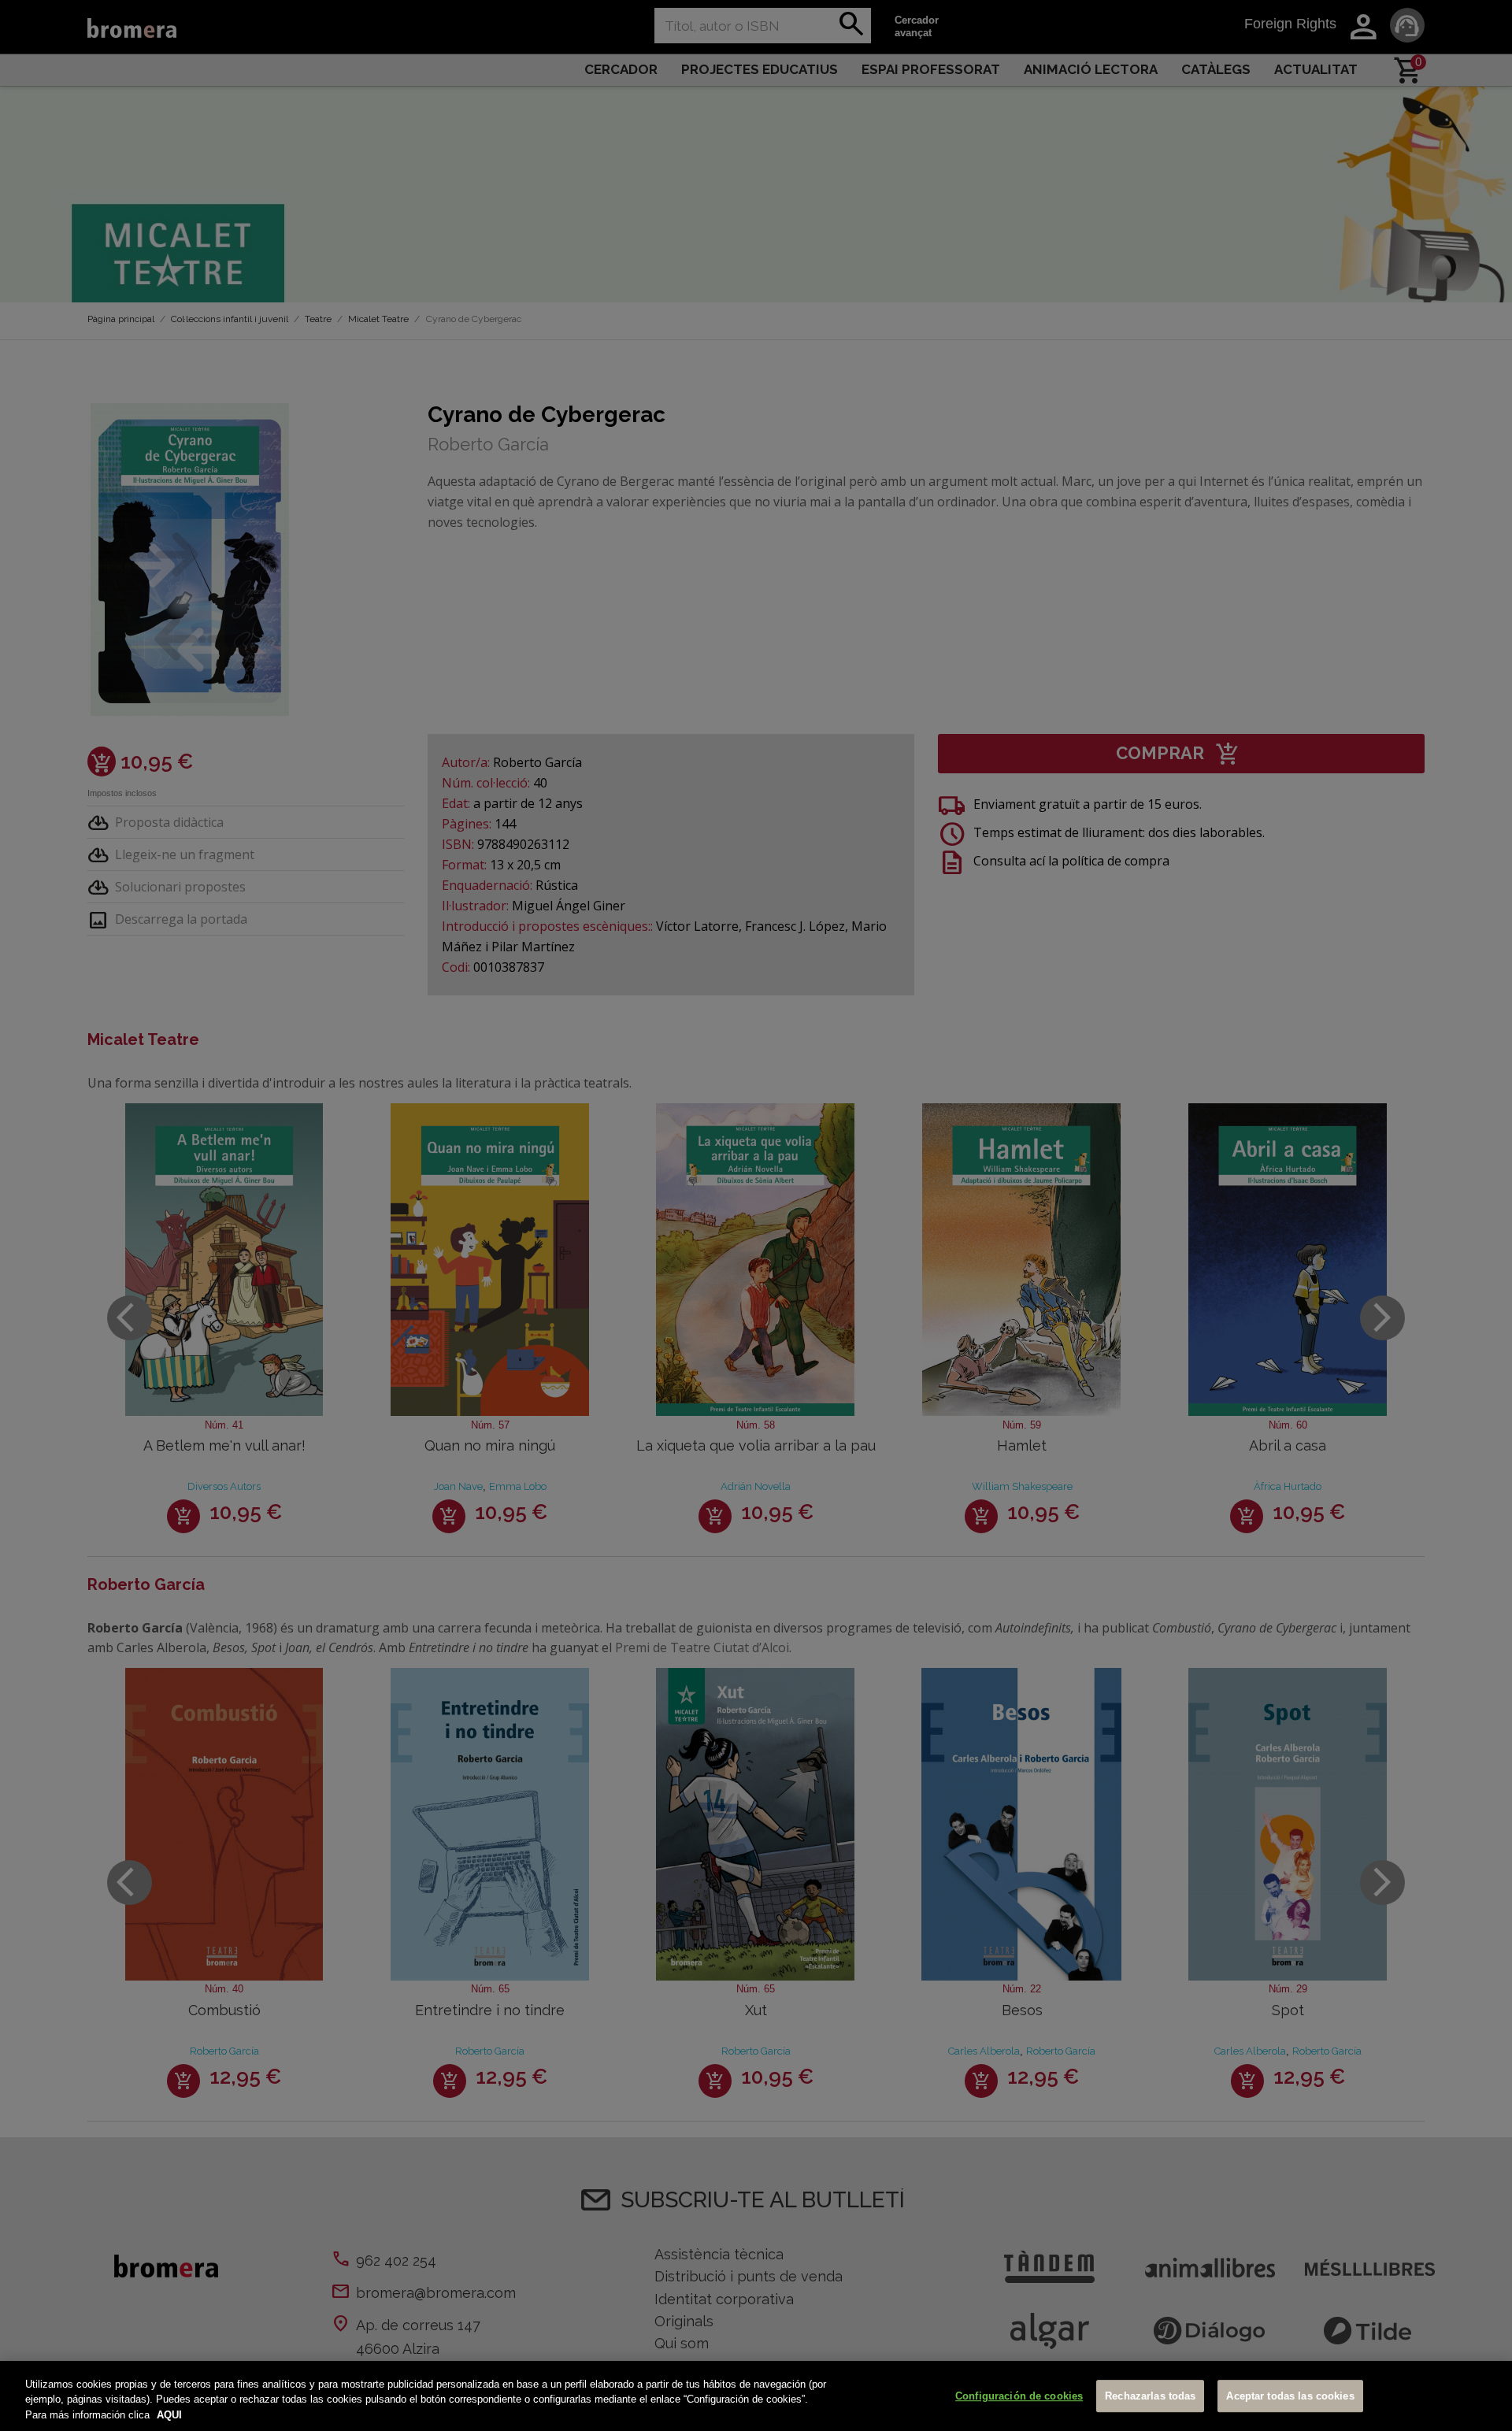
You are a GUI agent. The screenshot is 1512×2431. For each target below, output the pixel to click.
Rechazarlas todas (1150, 2396)
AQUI (169, 2415)
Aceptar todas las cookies (1290, 2396)
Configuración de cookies (1019, 2396)
